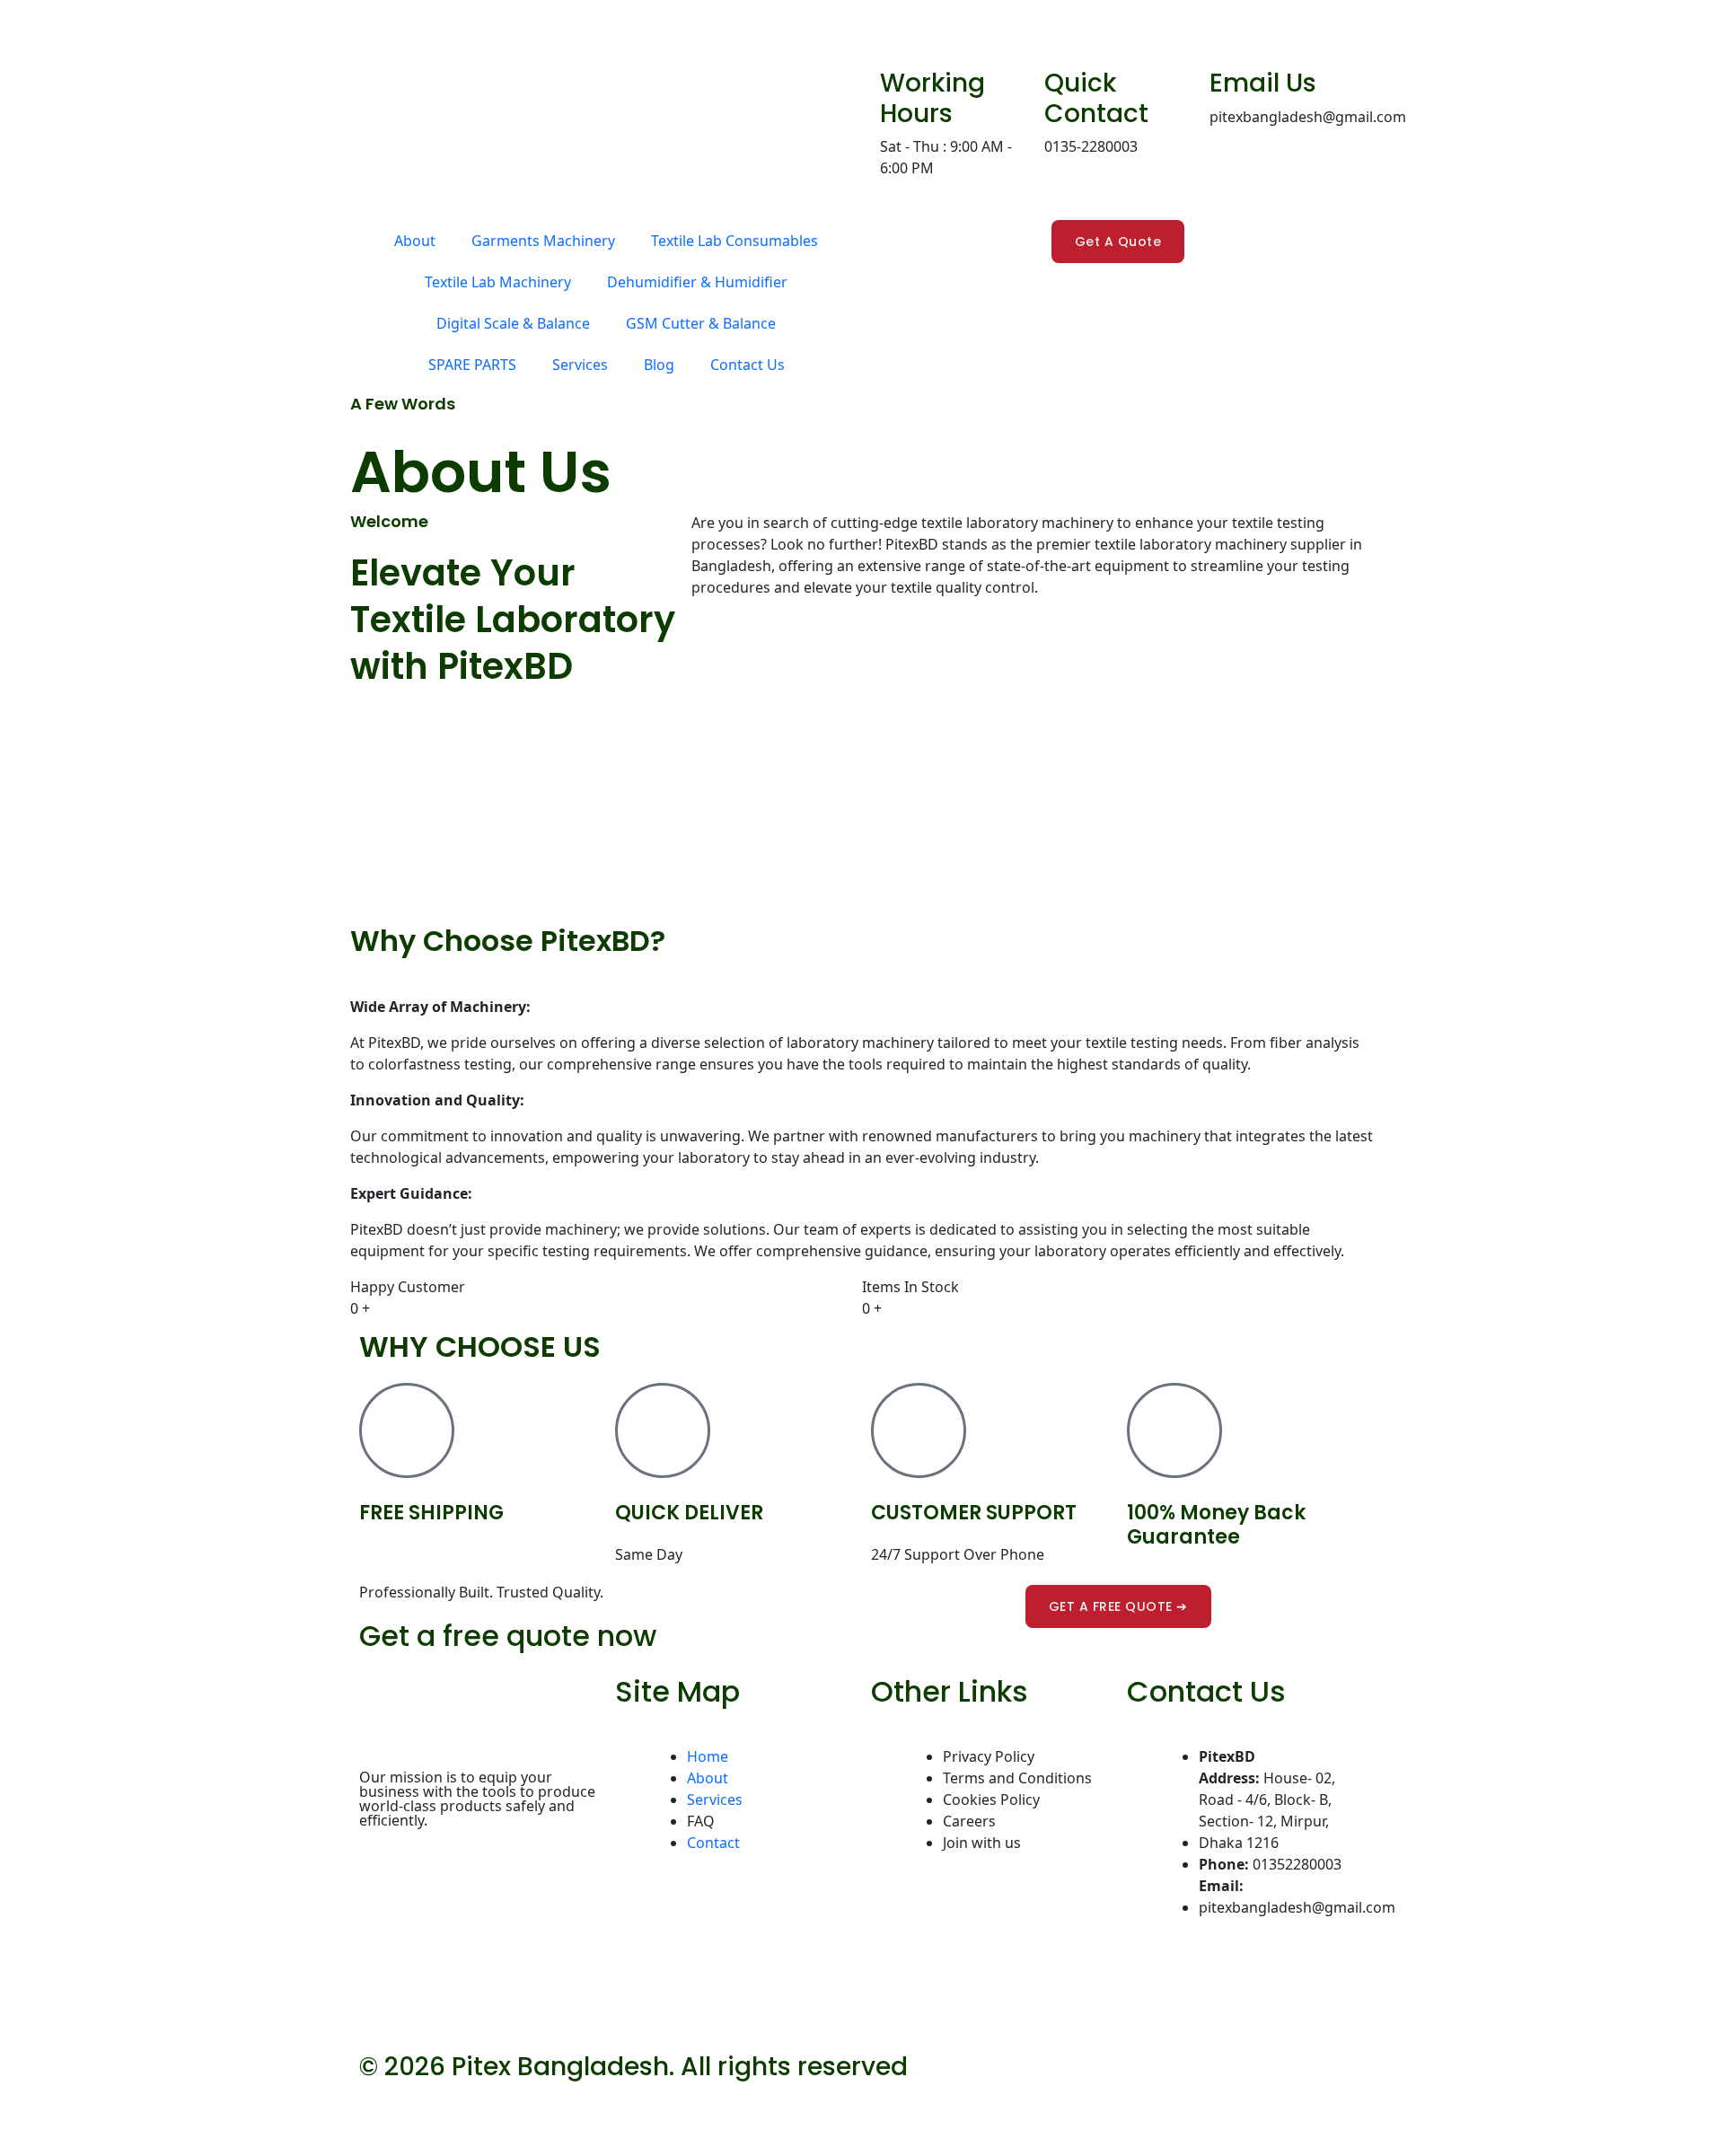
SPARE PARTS (472, 365)
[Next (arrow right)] (74, 2141)
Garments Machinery (543, 241)
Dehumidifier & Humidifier (697, 282)
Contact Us (748, 365)
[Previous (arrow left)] (23, 2141)
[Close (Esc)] (174, 2109)
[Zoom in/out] (23, 2109)
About (415, 241)
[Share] (124, 2109)
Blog (659, 365)
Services (580, 365)
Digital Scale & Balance (513, 323)
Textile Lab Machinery (498, 282)
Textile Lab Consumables (734, 241)
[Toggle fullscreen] (74, 2109)
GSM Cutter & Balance (701, 323)
